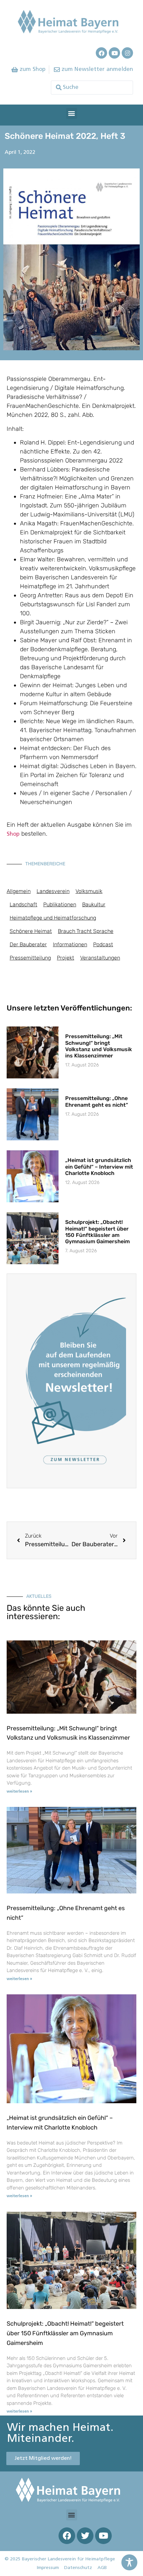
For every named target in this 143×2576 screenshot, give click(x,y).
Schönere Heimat (31, 931)
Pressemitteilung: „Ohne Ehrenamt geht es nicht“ (97, 1101)
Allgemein (19, 891)
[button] (72, 113)
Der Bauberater (28, 944)
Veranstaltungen (100, 958)
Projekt (66, 958)
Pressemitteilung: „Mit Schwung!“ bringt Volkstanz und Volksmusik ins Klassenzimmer (99, 1046)
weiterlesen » (19, 1792)
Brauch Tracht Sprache (86, 931)
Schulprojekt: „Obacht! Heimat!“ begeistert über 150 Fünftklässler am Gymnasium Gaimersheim (97, 1232)
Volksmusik (89, 891)
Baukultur (94, 904)
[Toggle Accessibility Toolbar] (129, 2562)
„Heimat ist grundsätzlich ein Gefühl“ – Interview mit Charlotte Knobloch (99, 1166)
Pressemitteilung (30, 958)
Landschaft (23, 904)
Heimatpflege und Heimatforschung (53, 918)
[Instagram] (127, 53)
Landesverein (53, 891)
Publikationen (60, 904)
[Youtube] (114, 53)
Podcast (103, 944)
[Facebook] (101, 53)
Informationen (70, 944)
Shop (14, 834)
